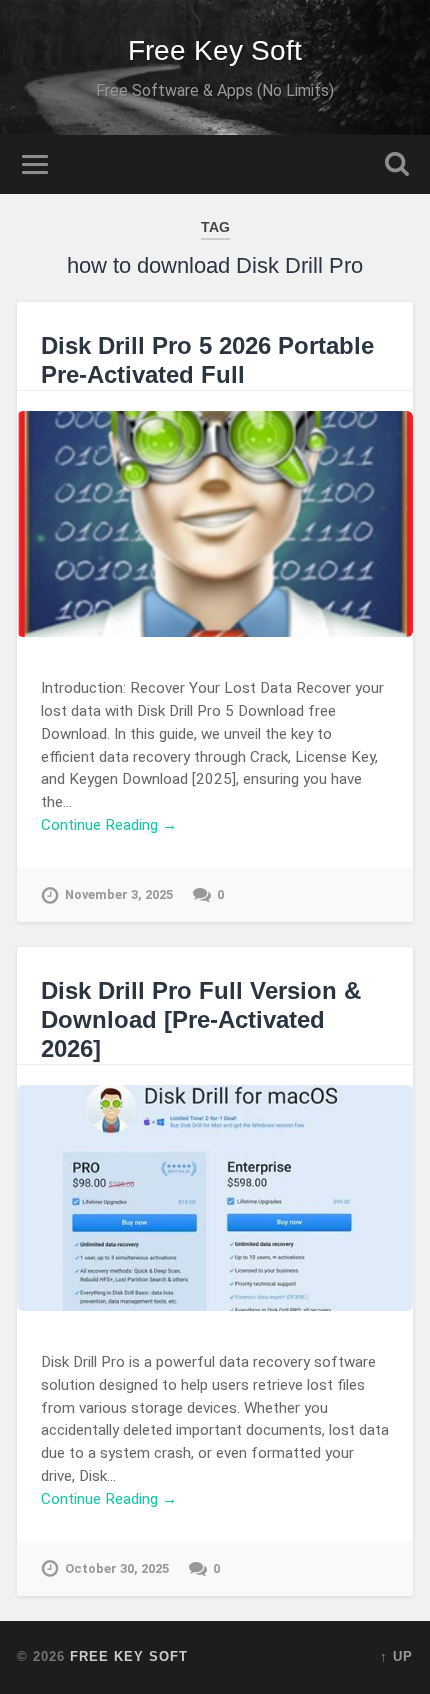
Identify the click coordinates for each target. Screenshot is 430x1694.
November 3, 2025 (119, 894)
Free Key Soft (215, 50)
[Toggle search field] (397, 164)
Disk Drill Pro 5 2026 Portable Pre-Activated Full (207, 360)
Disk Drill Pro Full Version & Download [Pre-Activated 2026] (201, 1019)
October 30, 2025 (117, 1568)
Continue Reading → (109, 825)
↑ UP (396, 1656)
